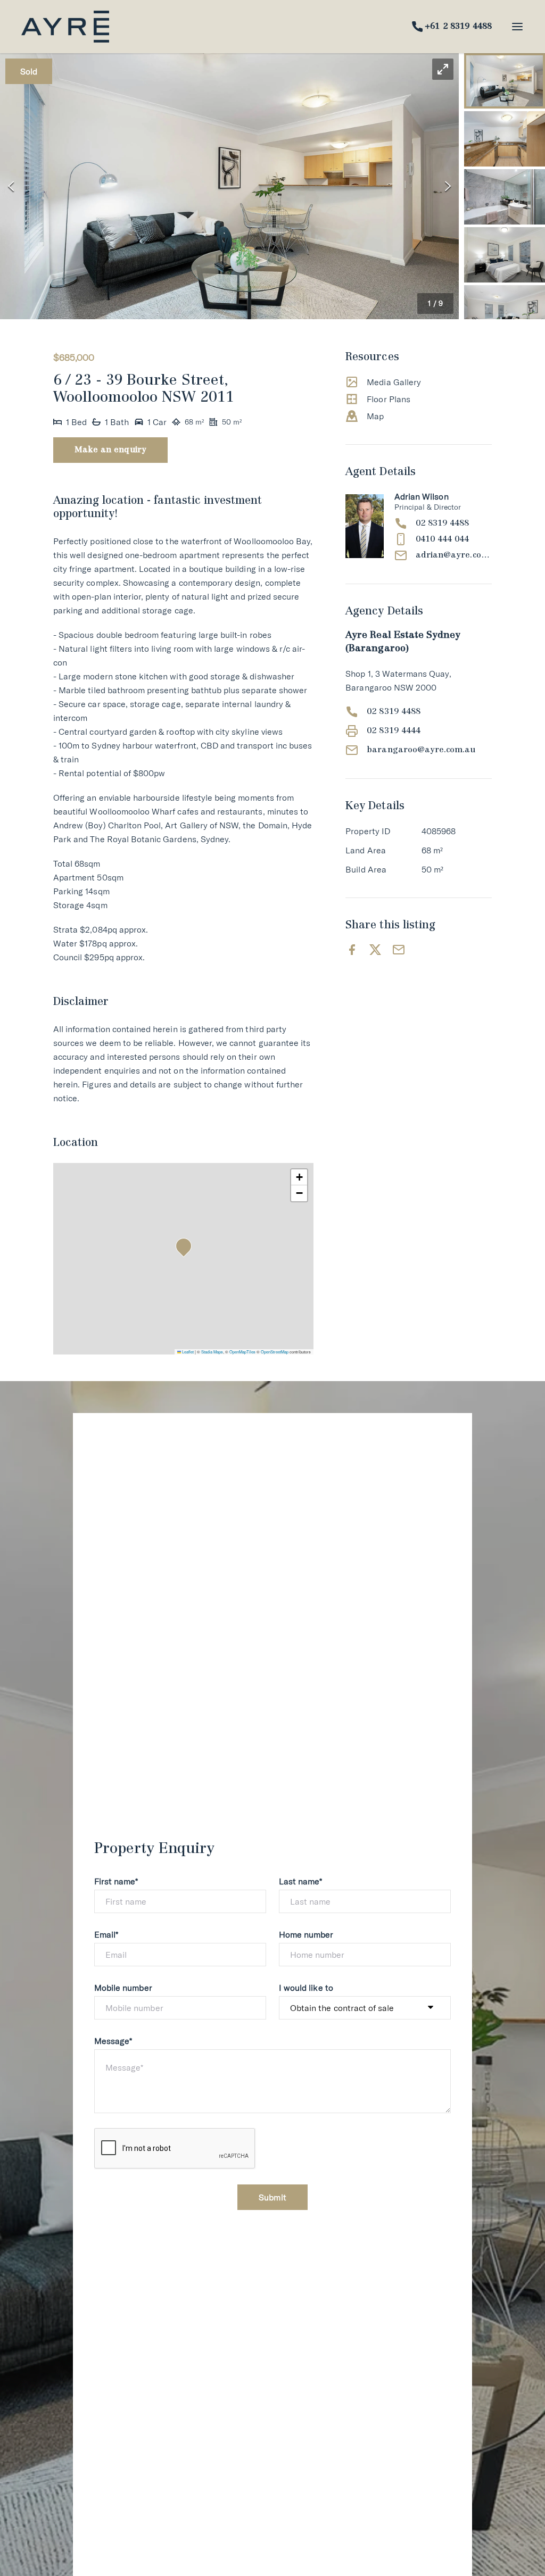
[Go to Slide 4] (505, 255)
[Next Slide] (448, 186)
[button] (229, 186)
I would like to (306, 1988)
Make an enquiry (110, 450)
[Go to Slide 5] (505, 313)
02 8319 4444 (394, 731)
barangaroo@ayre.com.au (421, 750)
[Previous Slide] (11, 186)
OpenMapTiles (242, 1352)
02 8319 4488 (443, 523)
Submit (272, 2197)
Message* (113, 2041)
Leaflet (187, 1352)
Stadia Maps (212, 1352)
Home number (306, 1934)
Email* (106, 1934)
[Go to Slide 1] (505, 81)
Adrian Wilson (422, 496)
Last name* (301, 1881)
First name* (116, 1881)
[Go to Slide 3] (505, 197)
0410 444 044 (443, 539)
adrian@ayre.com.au (454, 555)
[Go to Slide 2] (505, 139)
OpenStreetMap (275, 1352)
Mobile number (123, 1988)
